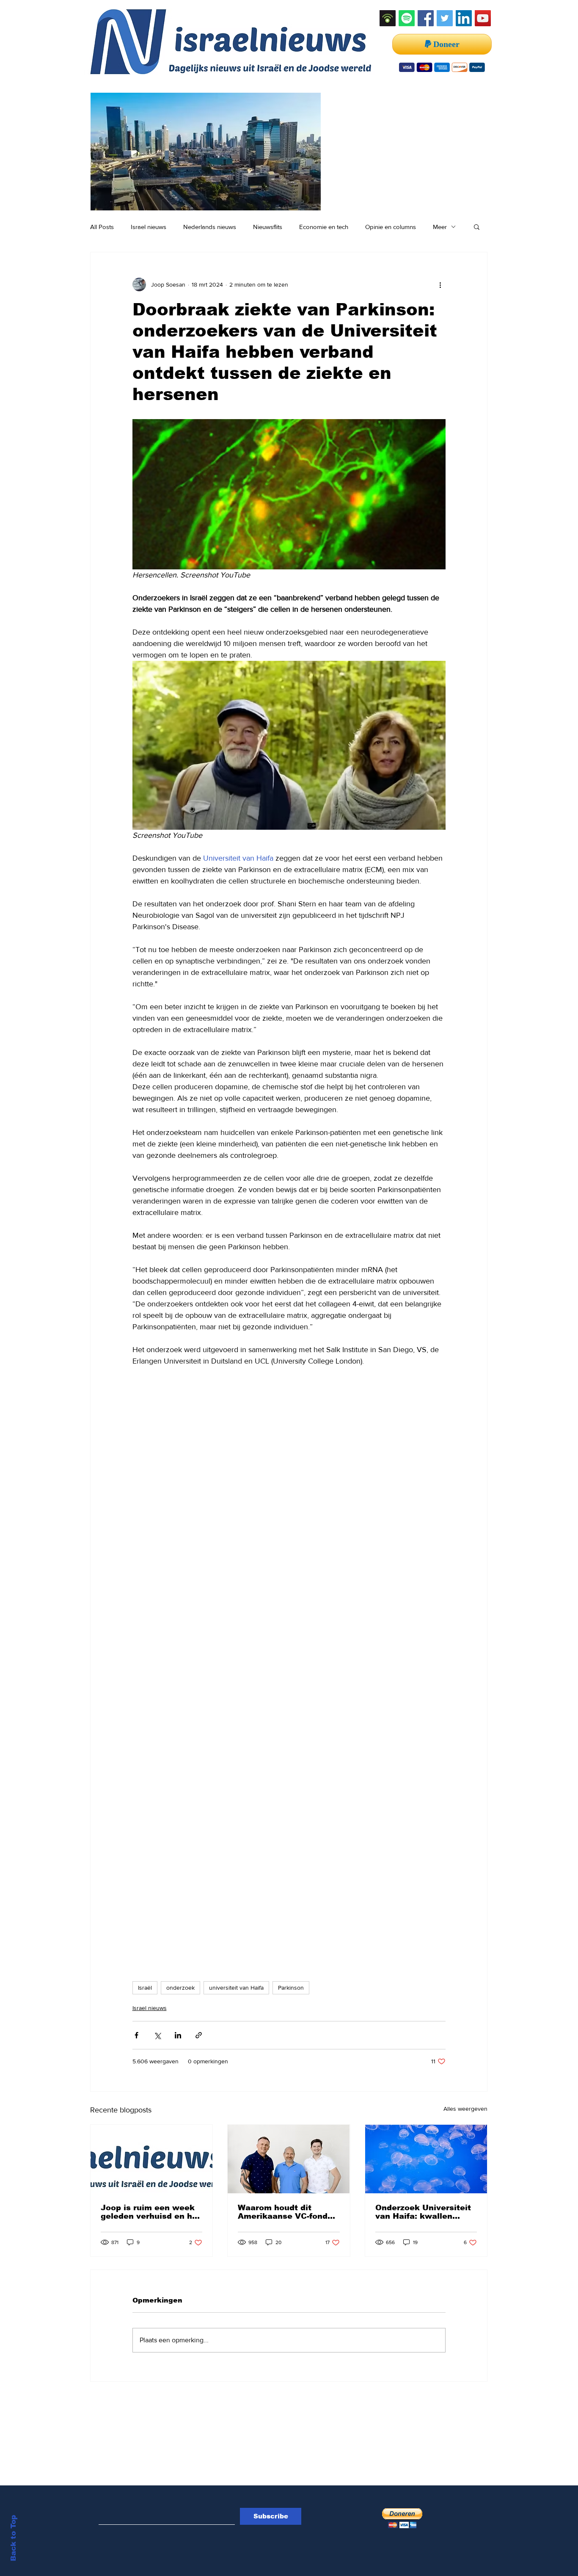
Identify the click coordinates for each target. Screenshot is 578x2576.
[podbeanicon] (388, 18)
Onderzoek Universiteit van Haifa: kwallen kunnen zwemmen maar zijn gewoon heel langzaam (425, 2212)
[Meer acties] (440, 284)
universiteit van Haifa (236, 1988)
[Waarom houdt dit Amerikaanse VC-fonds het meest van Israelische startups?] (289, 2159)
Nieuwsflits (268, 227)
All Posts (102, 227)
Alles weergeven (465, 2109)
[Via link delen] (199, 2035)
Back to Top (13, 2538)
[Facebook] (426, 18)
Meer (440, 227)
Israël (145, 1988)
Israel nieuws (149, 227)
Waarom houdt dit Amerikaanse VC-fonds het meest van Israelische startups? (285, 2212)
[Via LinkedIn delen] (178, 2035)
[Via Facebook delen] (136, 2035)
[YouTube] (483, 18)
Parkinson (291, 1988)
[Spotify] (407, 18)
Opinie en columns (391, 227)
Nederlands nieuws (210, 227)
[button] (477, 226)
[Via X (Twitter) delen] (157, 2035)
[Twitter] (445, 18)
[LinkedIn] (464, 18)
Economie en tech (324, 227)
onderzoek (180, 1988)
